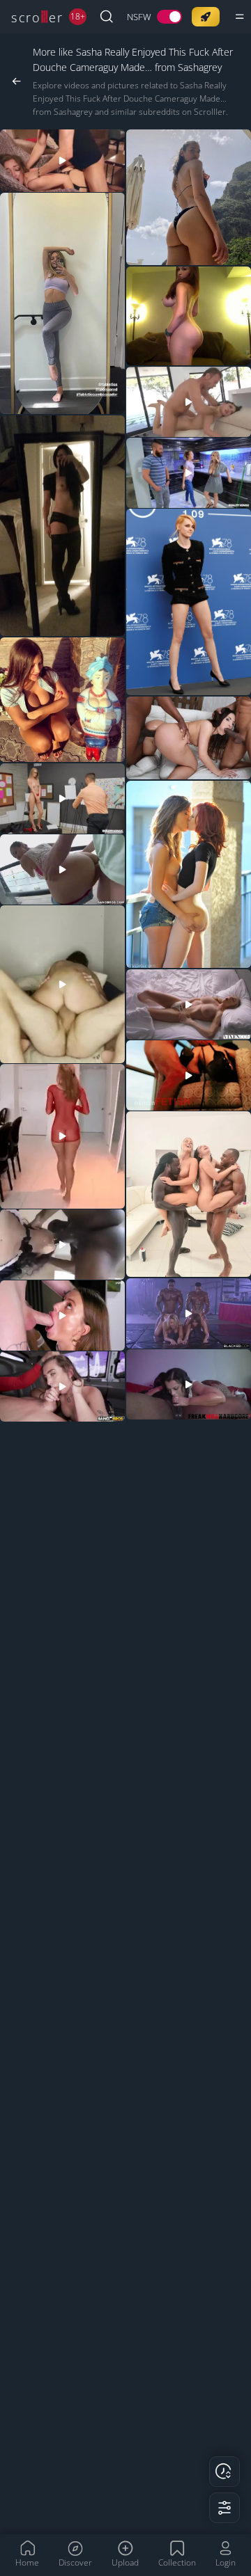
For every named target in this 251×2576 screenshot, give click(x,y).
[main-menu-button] (240, 17)
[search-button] (107, 17)
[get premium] (206, 17)
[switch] (154, 17)
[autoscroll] (225, 2472)
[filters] (225, 2508)
